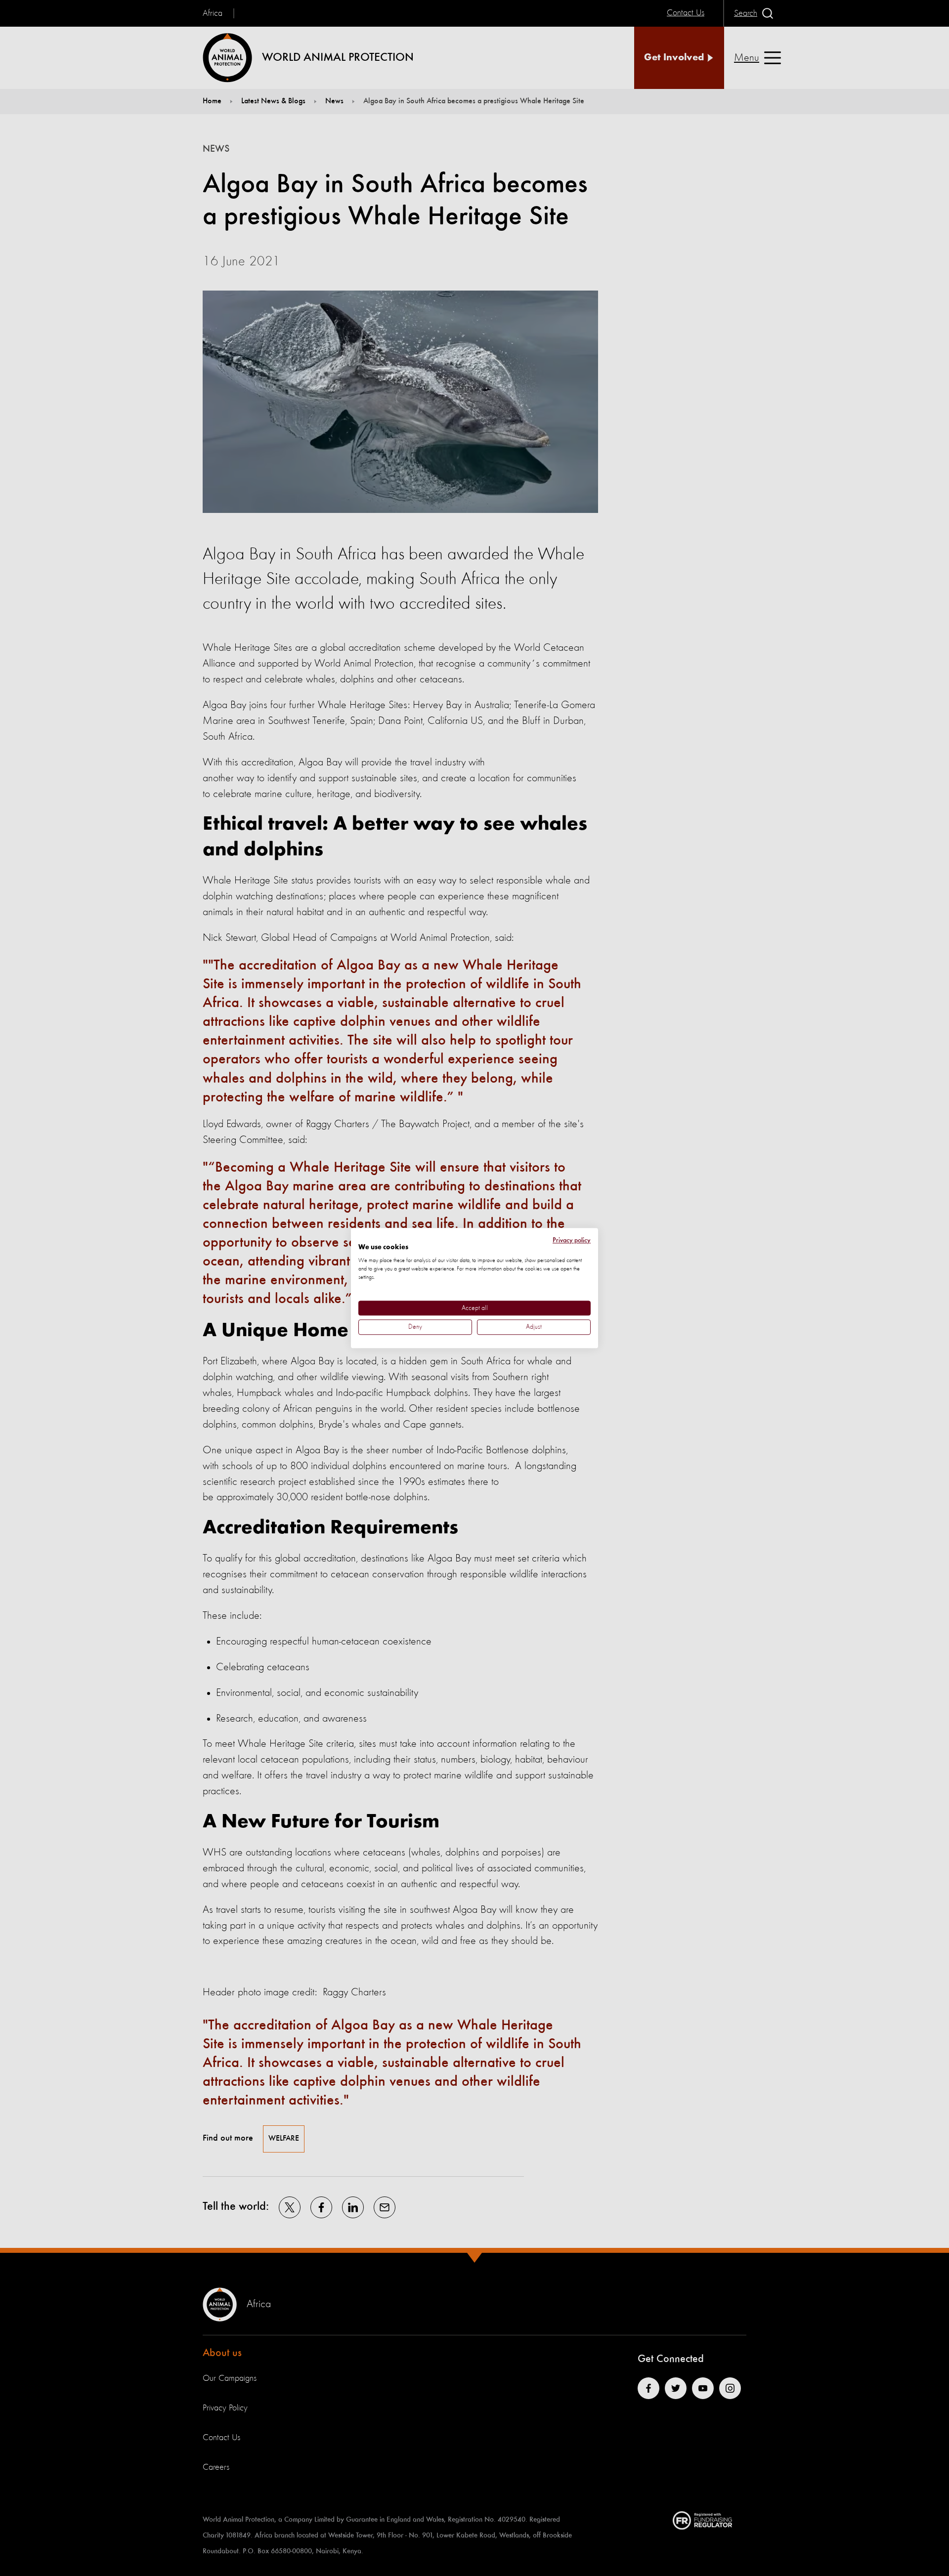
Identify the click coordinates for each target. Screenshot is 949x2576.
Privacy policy (572, 1240)
